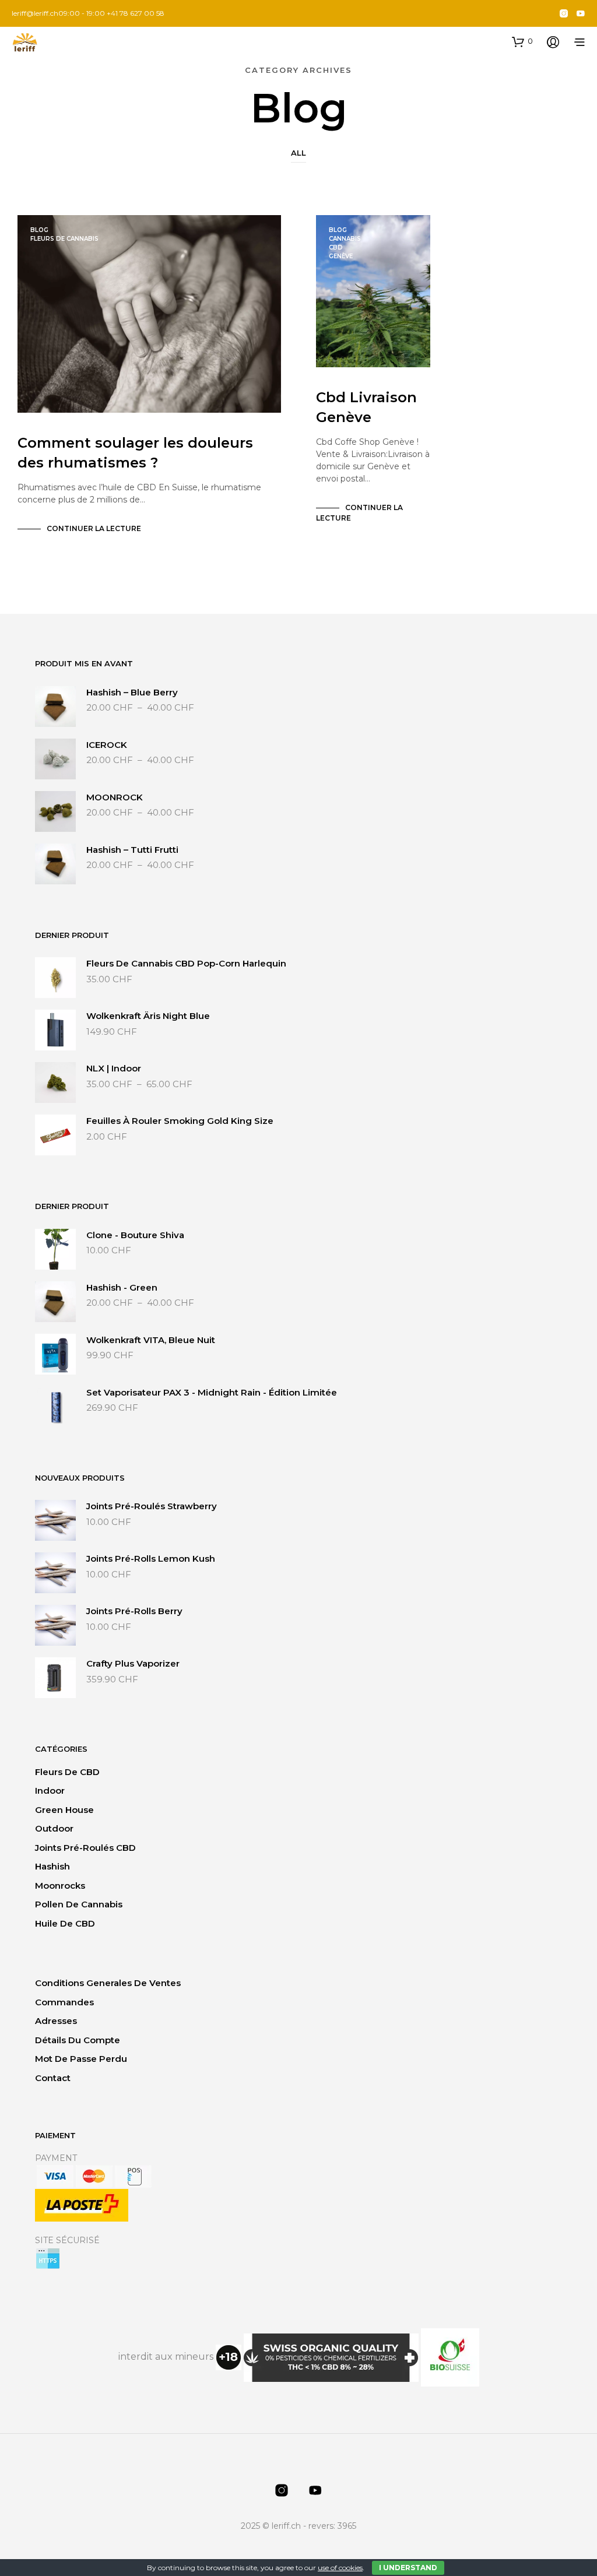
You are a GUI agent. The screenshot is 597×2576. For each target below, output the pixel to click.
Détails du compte (78, 2040)
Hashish (52, 1866)
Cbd (336, 247)
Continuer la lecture (94, 528)
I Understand (408, 2568)
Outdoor (54, 1828)
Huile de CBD (65, 1923)
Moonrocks (60, 1886)
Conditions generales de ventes (108, 1983)
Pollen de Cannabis (79, 1904)
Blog (39, 230)
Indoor (50, 1790)
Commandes (64, 2002)
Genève (341, 256)
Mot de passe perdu (81, 2059)
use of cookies (340, 2568)
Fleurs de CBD (67, 1772)
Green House (64, 1810)
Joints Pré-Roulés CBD (85, 1848)
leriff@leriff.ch (35, 13)
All (298, 153)
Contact (53, 2078)
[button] (522, 41)
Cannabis (345, 239)
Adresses (56, 2021)
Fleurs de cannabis (64, 239)
